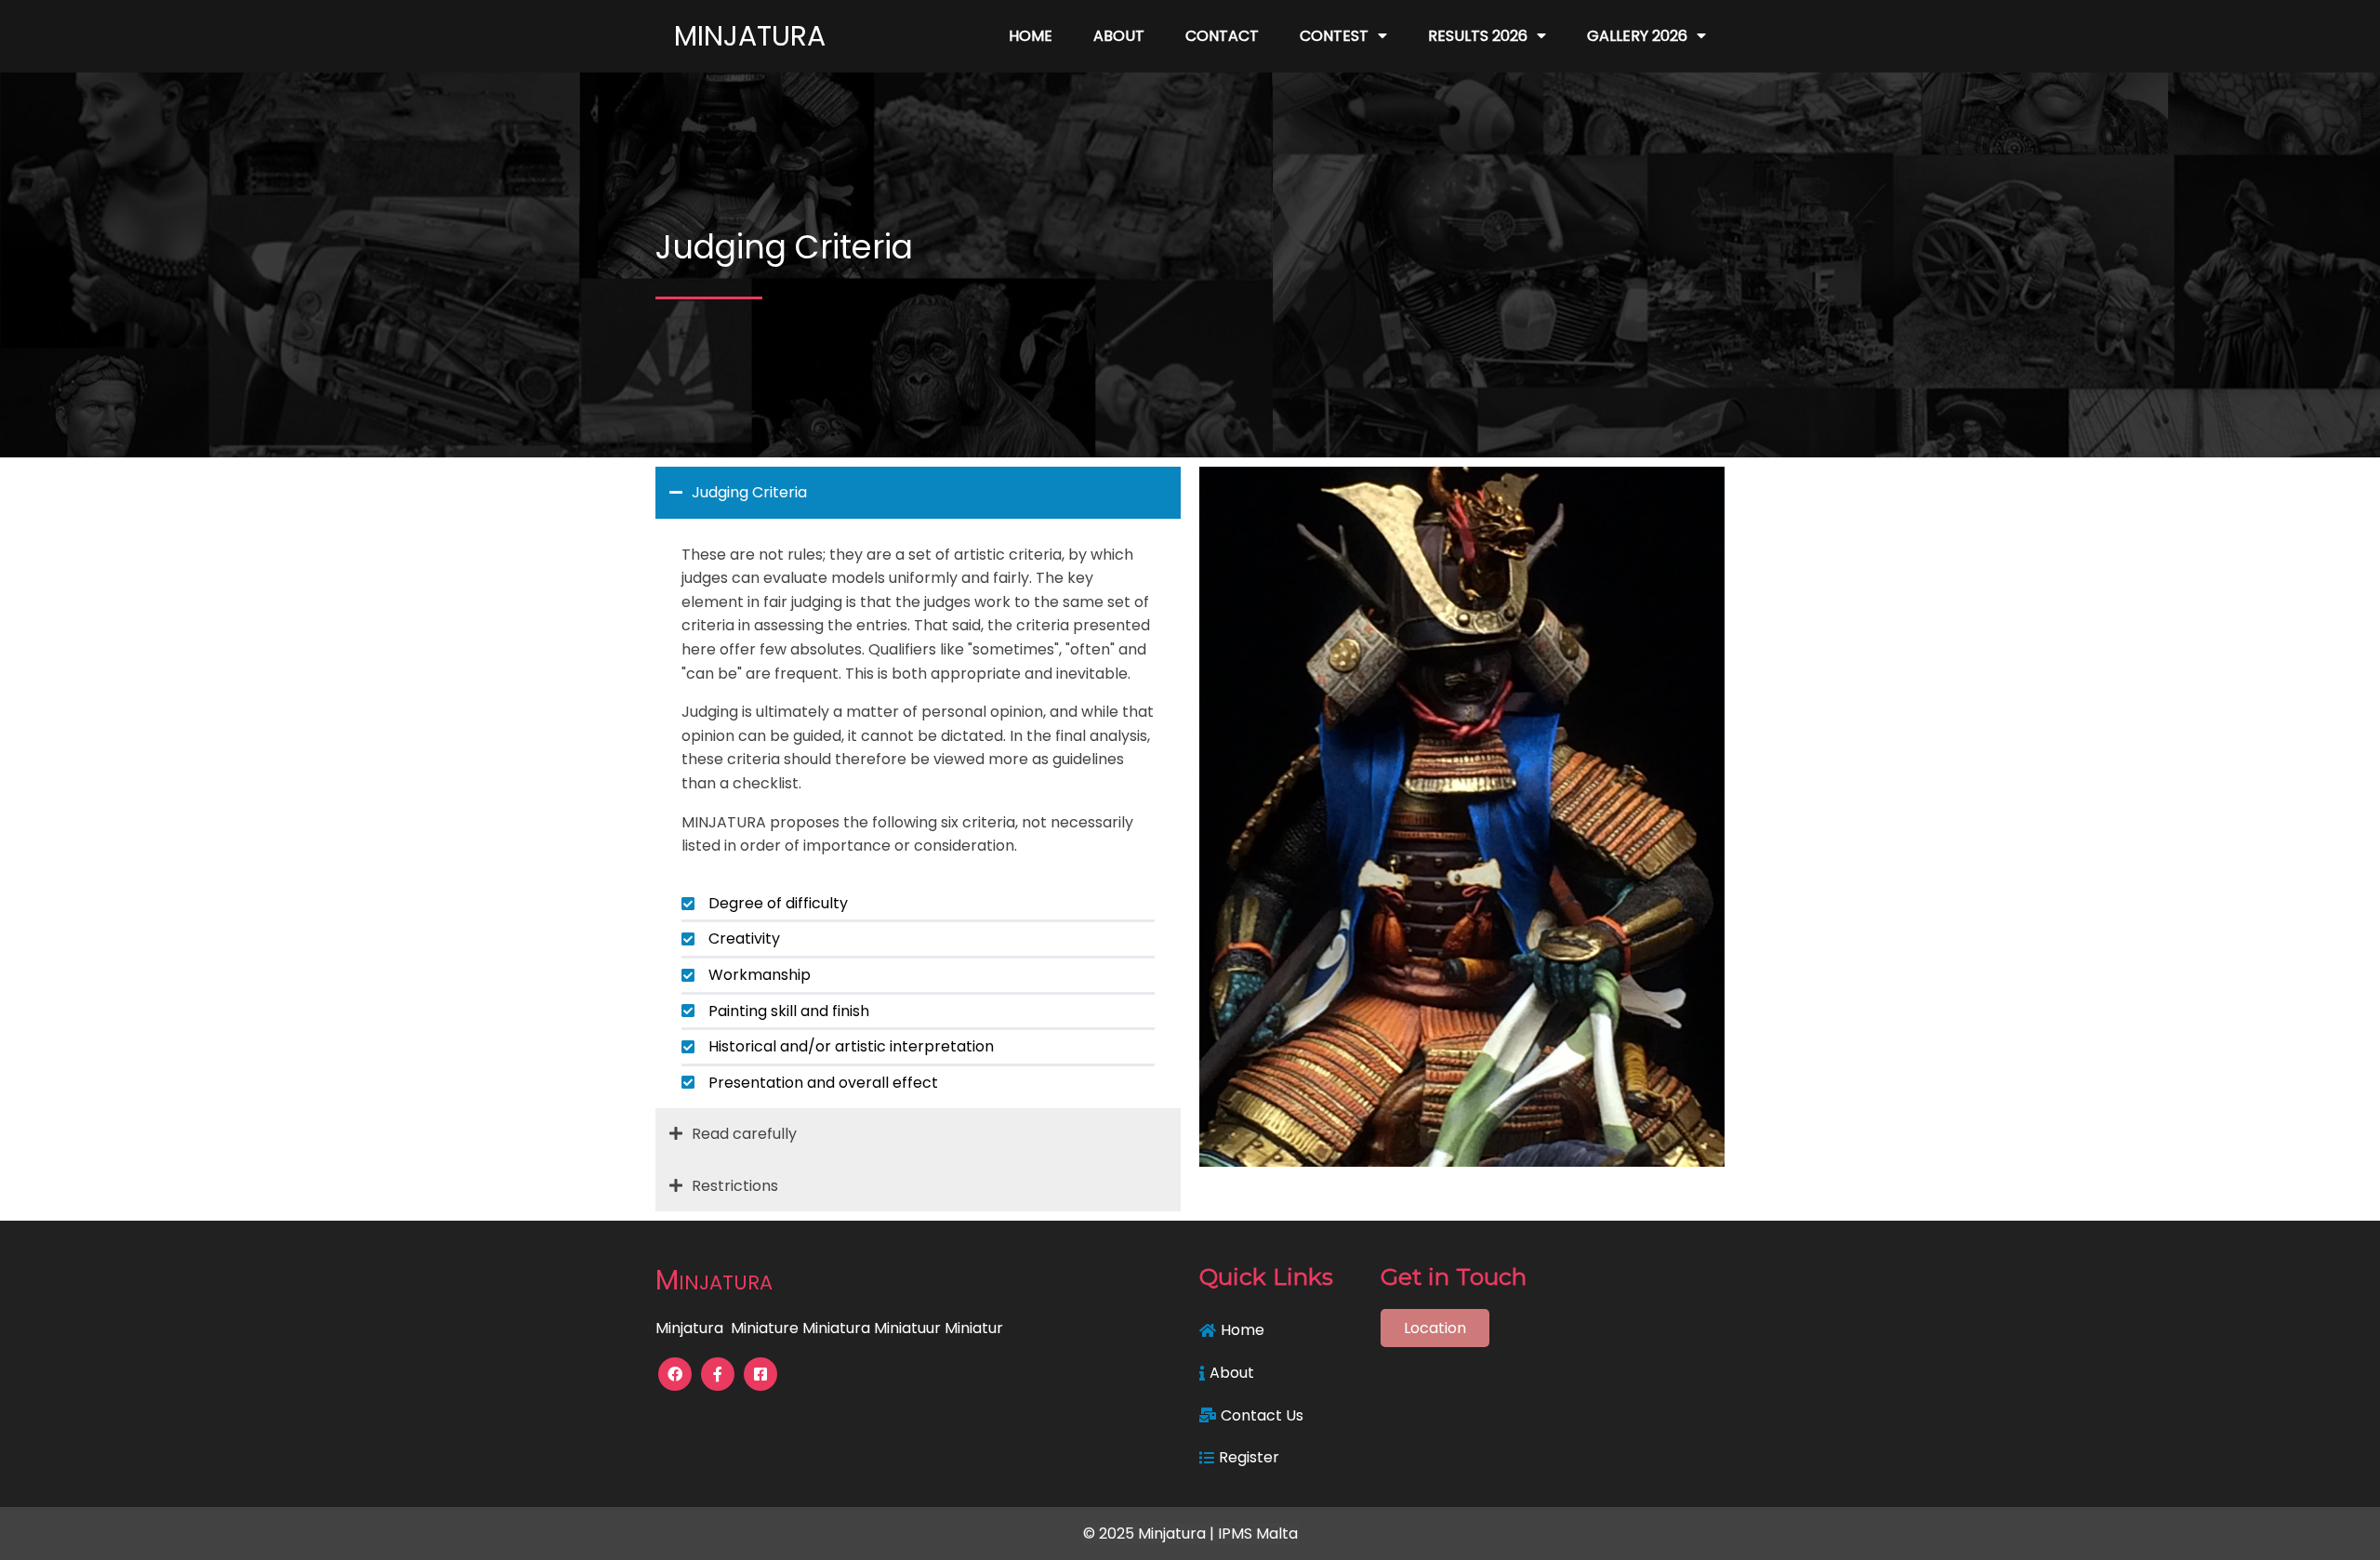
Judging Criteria (749, 492)
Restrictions (735, 1186)
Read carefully (744, 1134)
